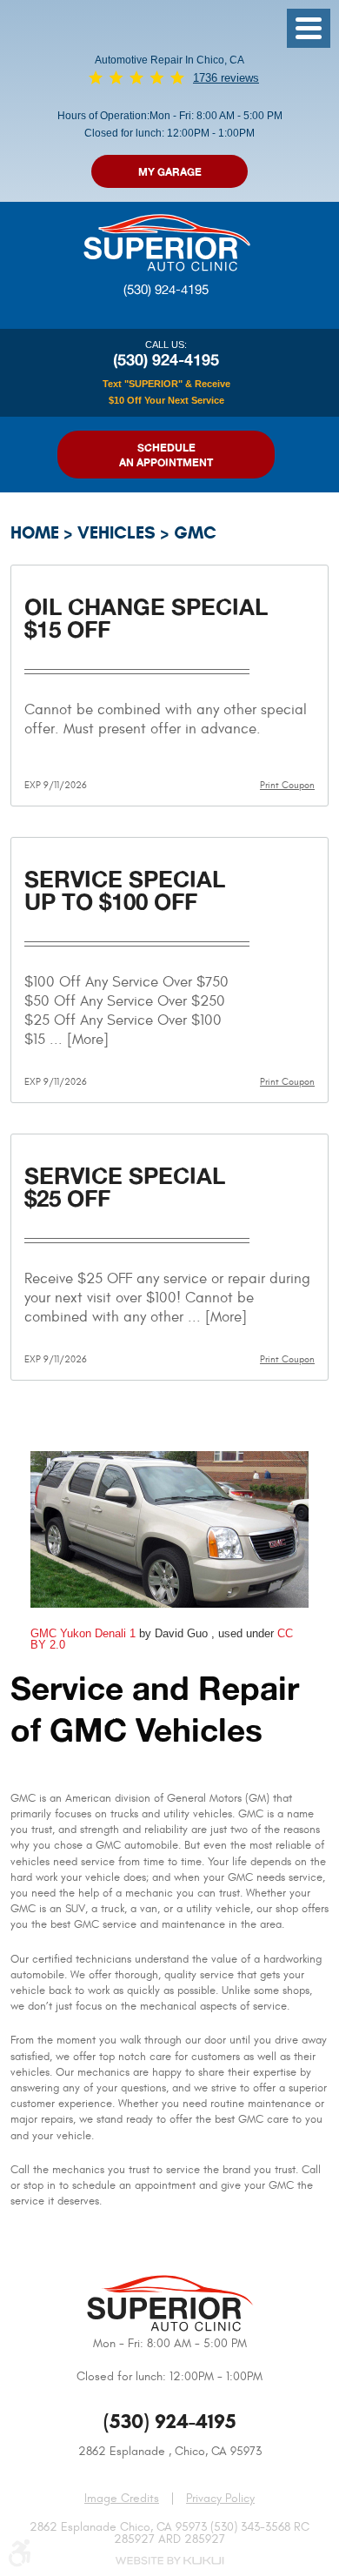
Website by (169, 2561)
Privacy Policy (220, 2499)
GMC (195, 533)
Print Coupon (287, 785)
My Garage (170, 172)
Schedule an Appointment (166, 455)
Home (35, 533)
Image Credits (122, 2498)
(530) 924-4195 (166, 290)
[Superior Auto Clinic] (166, 241)
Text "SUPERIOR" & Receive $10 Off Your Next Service (166, 391)
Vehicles (116, 533)
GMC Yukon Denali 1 (83, 1633)
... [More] (77, 1040)
